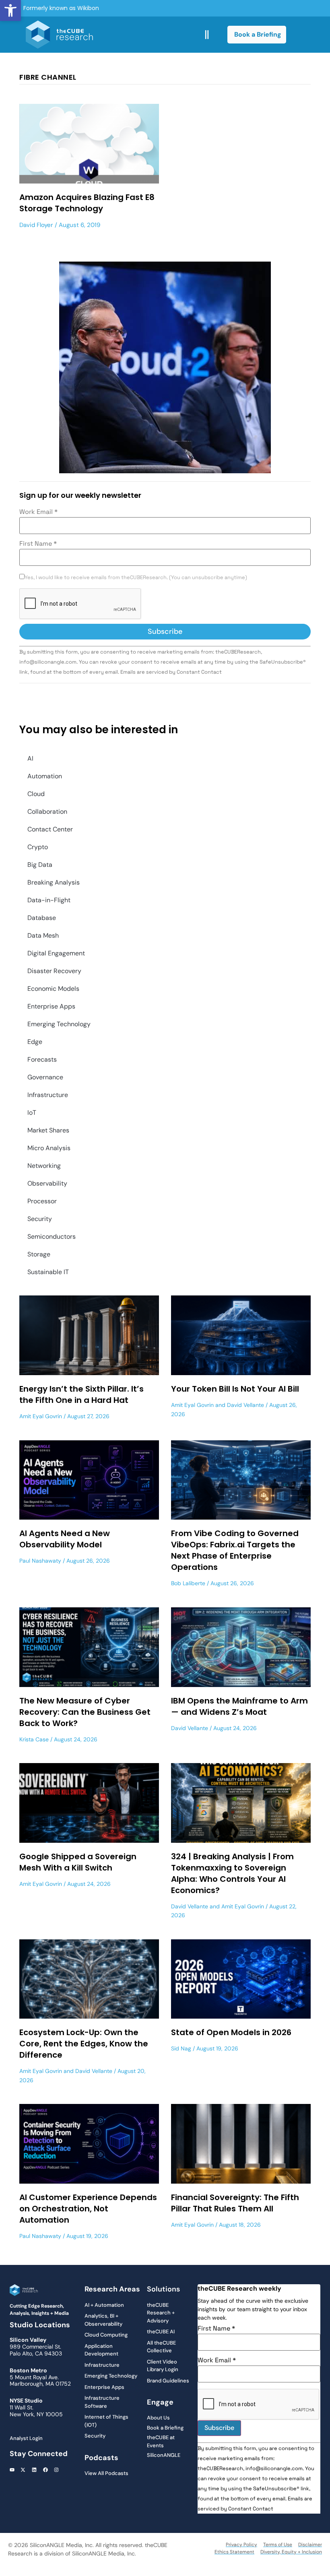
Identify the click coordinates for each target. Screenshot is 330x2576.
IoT (32, 1113)
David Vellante (245, 1405)
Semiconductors (52, 1236)
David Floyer (36, 225)
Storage (39, 1254)
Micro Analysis (49, 1148)
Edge (35, 1042)
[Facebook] (45, 2470)
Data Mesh (43, 935)
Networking (44, 1166)
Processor (42, 1201)
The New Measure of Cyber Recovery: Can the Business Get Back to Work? (85, 1712)
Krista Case (34, 1739)
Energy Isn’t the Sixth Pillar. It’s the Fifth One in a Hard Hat (81, 1394)
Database (42, 918)
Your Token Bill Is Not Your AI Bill (235, 1389)
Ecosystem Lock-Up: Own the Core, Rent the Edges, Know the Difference (84, 2044)
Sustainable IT (48, 1272)
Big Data (40, 865)
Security (40, 1219)
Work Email (38, 512)
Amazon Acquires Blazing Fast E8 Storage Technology (87, 203)
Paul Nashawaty (40, 1561)
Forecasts (42, 1059)
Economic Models (53, 989)
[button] (10, 10)
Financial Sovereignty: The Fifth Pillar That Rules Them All (235, 2203)
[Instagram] (56, 2470)
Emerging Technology (59, 1024)
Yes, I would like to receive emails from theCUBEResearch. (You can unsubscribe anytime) (136, 578)
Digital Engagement (56, 953)
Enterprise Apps (51, 1006)
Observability (47, 1183)
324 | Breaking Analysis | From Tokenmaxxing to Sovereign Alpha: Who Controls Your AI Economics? (232, 1873)
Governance (45, 1077)
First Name (38, 544)
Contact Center (50, 829)
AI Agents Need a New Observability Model (65, 1539)
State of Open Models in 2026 (231, 2032)
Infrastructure (48, 1095)
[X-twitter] (23, 2470)
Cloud (36, 794)
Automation (45, 776)
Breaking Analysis (54, 882)
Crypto (38, 847)
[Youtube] (12, 2470)
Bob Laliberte (188, 1583)
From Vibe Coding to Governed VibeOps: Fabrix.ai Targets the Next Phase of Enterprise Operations (235, 1550)
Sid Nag (181, 2048)
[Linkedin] (34, 2470)
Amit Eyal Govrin (41, 1416)
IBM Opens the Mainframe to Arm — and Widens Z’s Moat (239, 1706)
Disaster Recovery (54, 971)
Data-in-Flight (49, 900)
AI (30, 758)
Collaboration (47, 812)
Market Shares (48, 1130)
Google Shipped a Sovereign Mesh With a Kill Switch (78, 1862)
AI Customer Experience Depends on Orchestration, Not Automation (88, 2209)
